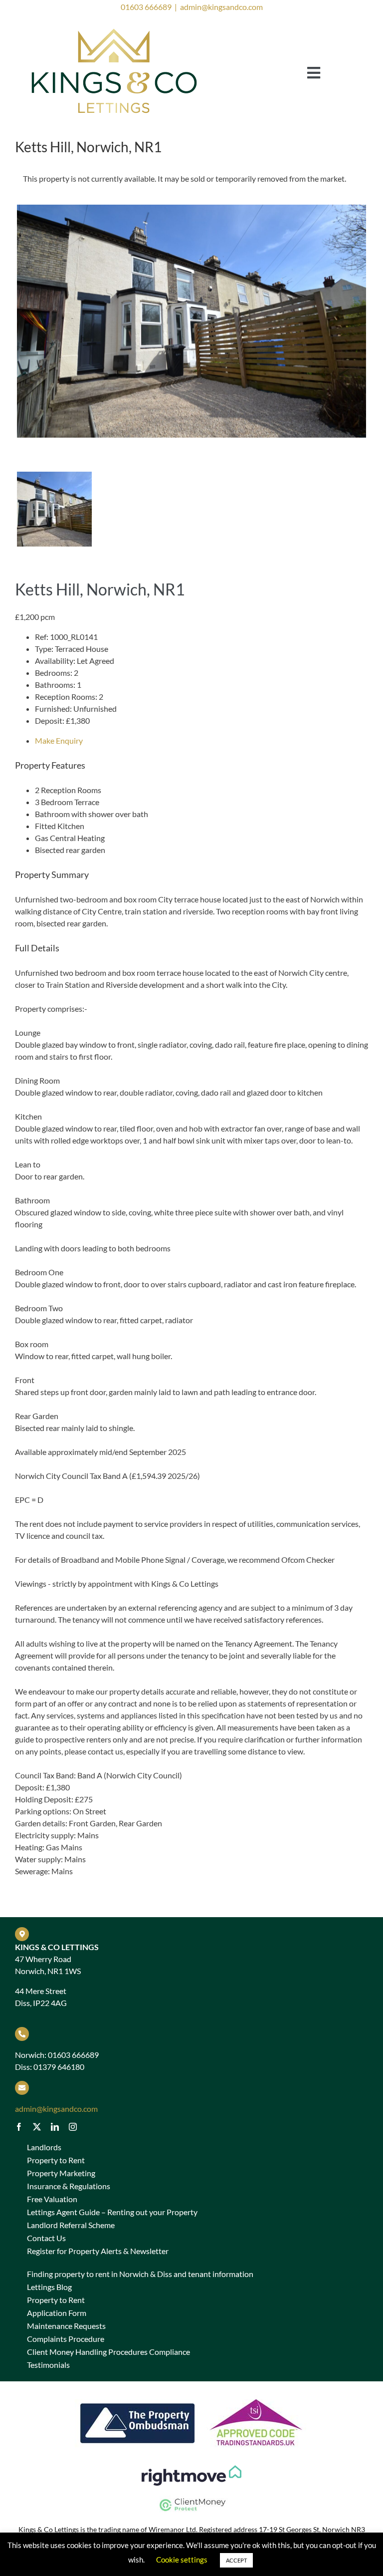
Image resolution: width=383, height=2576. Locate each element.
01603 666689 (146, 7)
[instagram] (73, 2127)
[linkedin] (55, 2127)
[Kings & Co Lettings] (115, 28)
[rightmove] (191, 2469)
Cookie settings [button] (182, 2560)
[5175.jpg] (191, 321)
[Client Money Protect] (191, 2499)
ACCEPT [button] (236, 2560)
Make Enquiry (59, 740)
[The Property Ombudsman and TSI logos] (191, 2395)
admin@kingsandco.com (221, 7)
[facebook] (19, 2127)
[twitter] (37, 2127)
